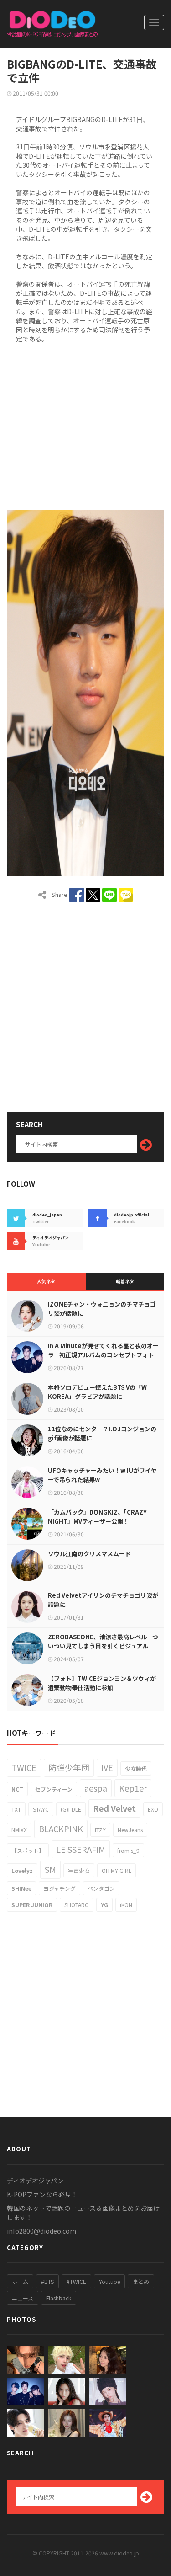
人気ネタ (46, 1281)
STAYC (41, 1809)
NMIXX (19, 1830)
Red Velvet (114, 1808)
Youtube (109, 2281)
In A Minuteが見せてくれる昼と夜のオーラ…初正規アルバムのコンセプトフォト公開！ (103, 1355)
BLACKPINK (61, 1829)
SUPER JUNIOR (32, 1905)
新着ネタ (125, 1281)
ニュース (23, 2298)
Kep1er (133, 1788)
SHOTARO (77, 1905)
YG (104, 1905)
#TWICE (76, 2281)
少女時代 (136, 1768)
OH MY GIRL (117, 1870)
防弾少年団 (69, 1767)
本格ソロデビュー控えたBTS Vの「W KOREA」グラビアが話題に (97, 1392)
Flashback (59, 2298)
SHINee (21, 1888)
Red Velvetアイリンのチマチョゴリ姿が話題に (103, 1600)
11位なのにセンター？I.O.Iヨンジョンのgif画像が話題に (102, 1433)
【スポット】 (28, 1850)
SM (50, 1869)
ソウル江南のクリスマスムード (89, 1554)
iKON (126, 1905)
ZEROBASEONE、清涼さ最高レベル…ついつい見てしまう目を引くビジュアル (103, 1641)
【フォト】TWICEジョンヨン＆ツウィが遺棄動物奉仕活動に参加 (102, 1683)
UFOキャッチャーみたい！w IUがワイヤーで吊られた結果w (102, 1475)
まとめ (141, 2281)
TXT (16, 1809)
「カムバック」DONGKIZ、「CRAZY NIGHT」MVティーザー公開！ (97, 1517)
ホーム (20, 2281)
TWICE (24, 1767)
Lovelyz (22, 1870)
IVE (107, 1767)
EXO (153, 1809)
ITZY (100, 1830)
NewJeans (130, 1830)
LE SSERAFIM (81, 1849)
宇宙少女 (79, 1870)
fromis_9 (128, 1850)
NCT (17, 1789)
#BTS (47, 2281)
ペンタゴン (101, 1888)
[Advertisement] (85, 425)
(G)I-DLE (71, 1809)
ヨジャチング (60, 1888)
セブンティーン (54, 1789)
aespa (96, 1788)
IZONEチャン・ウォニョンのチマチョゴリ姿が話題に (102, 1309)
